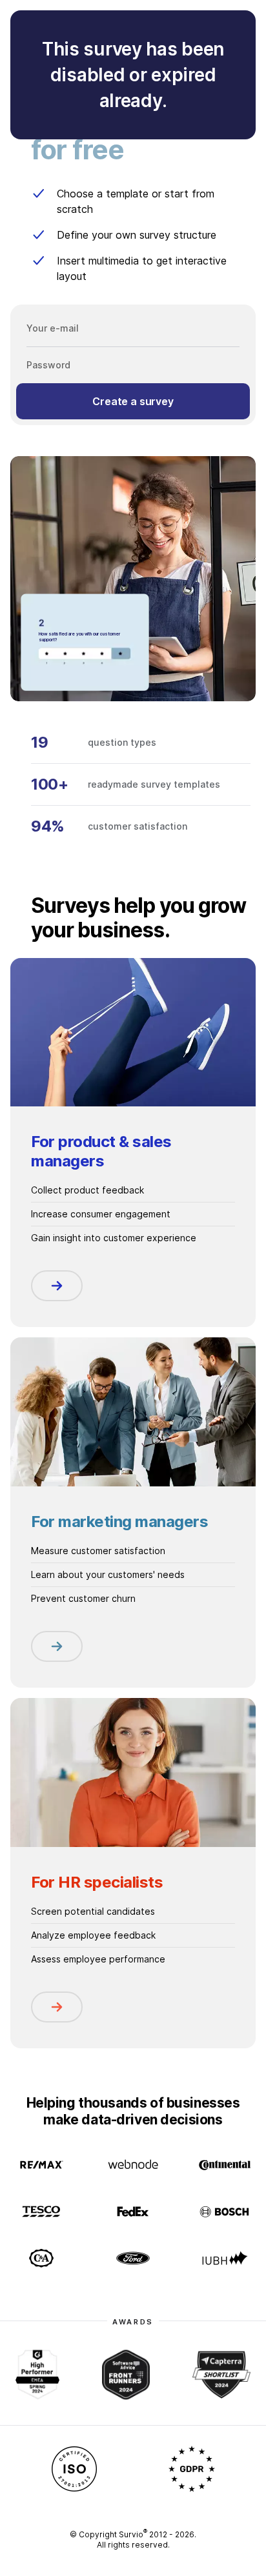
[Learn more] (57, 1286)
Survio (133, 2534)
